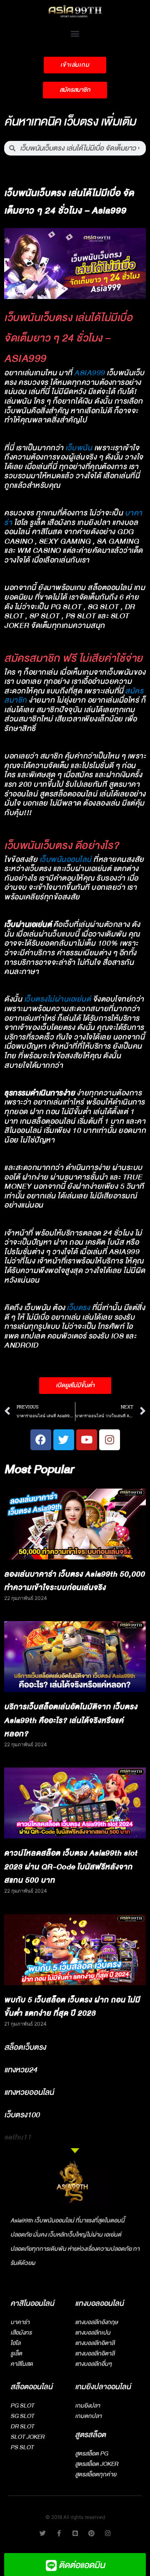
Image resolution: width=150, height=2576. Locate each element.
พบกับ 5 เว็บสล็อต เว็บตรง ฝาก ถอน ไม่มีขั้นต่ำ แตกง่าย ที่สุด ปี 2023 (72, 2007)
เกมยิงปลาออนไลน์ (103, 2387)
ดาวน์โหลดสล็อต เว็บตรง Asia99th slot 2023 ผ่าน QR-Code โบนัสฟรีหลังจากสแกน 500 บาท (71, 1867)
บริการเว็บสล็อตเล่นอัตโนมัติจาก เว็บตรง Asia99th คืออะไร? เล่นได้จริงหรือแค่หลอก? (71, 1720)
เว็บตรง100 (22, 2115)
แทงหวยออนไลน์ (29, 2092)
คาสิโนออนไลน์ (32, 2304)
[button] (75, 33)
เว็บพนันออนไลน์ (66, 860)
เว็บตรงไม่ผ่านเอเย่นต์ (58, 999)
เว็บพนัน (79, 448)
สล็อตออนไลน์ (31, 2387)
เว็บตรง (78, 1308)
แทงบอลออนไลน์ (99, 2304)
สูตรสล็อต (90, 2435)
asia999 (90, 373)
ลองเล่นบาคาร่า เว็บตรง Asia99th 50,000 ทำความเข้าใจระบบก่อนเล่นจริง (75, 1581)
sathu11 (18, 2137)
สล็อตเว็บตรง (25, 2047)
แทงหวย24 (21, 2070)
